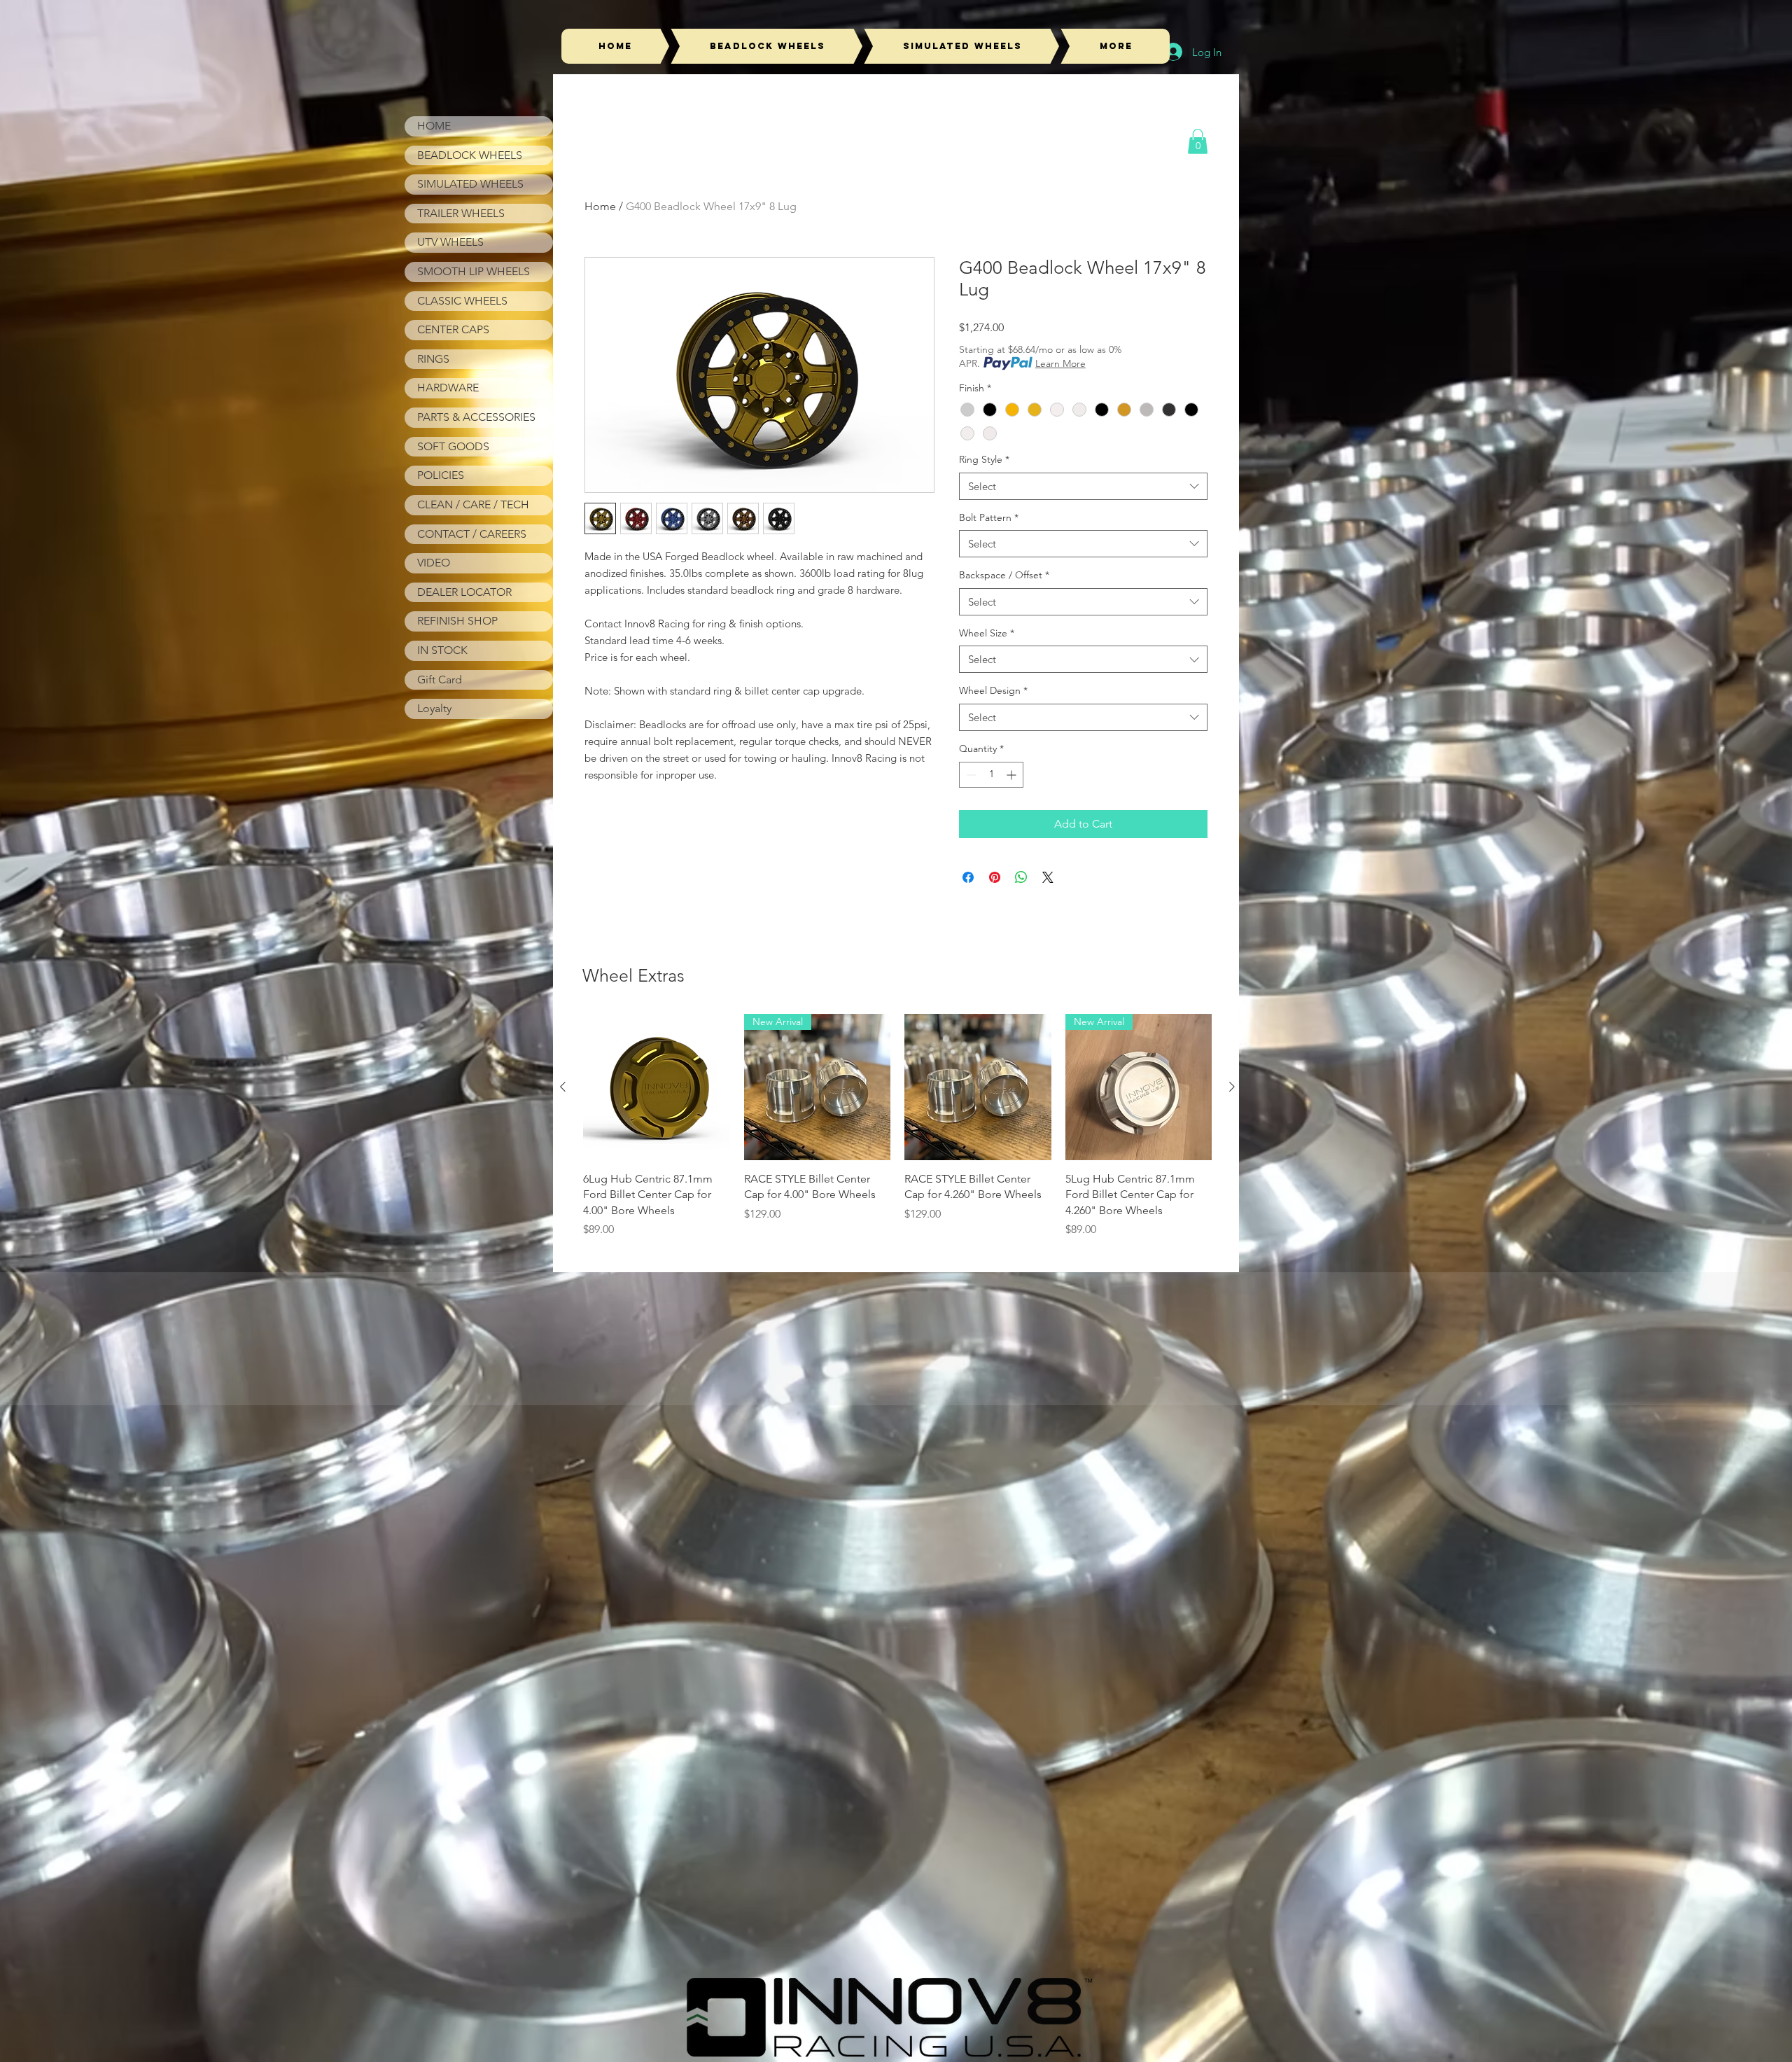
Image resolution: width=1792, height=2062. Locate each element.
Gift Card (440, 680)
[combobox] (1083, 486)
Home (600, 206)
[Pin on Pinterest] (995, 877)
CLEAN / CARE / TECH (473, 504)
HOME (434, 126)
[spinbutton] (991, 775)
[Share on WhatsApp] (1021, 877)
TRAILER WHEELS (461, 213)
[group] (897, 1126)
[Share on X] (1048, 877)
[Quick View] (657, 1087)
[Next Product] (1232, 1087)
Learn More (1060, 363)
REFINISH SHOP (457, 621)
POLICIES (441, 475)
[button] (1198, 141)
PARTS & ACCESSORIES (476, 417)
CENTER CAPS (453, 329)
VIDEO (434, 563)
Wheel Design (993, 690)
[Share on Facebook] (968, 877)
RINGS (433, 359)
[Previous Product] (563, 1087)
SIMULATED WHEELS (470, 184)
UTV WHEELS (450, 242)
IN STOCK (442, 650)
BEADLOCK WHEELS (470, 155)
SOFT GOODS (453, 446)
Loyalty (434, 708)
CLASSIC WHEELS (462, 301)
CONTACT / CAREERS (472, 534)
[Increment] (1013, 775)
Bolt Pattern (989, 517)
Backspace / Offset (1004, 575)
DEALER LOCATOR (464, 592)
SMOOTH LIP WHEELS (474, 271)
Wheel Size (987, 633)
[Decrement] (970, 775)
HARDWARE (448, 388)
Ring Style (984, 459)
